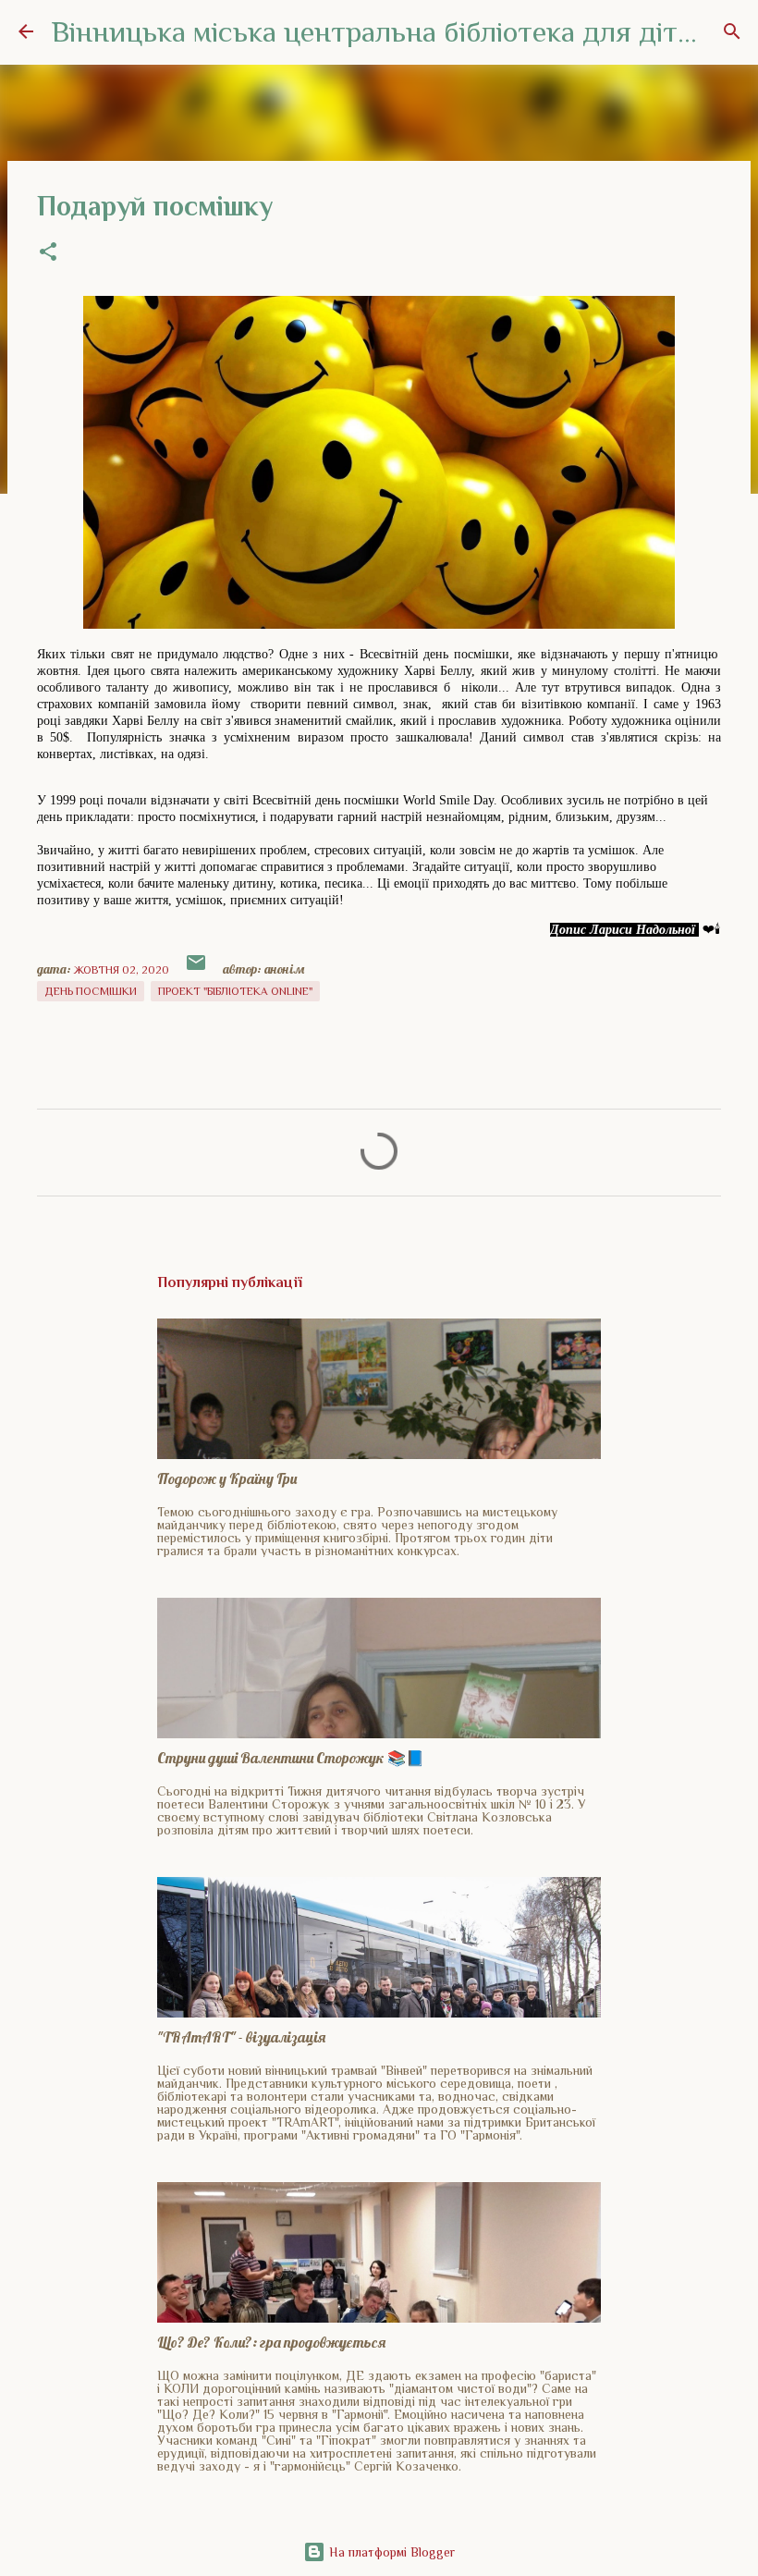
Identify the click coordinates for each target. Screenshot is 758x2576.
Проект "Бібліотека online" (235, 991)
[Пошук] (732, 31)
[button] (48, 253)
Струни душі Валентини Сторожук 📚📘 (291, 1758)
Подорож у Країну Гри (227, 1478)
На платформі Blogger (390, 2552)
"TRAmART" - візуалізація (241, 2037)
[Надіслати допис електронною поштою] (197, 970)
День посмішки (91, 991)
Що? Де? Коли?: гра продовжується (271, 2342)
